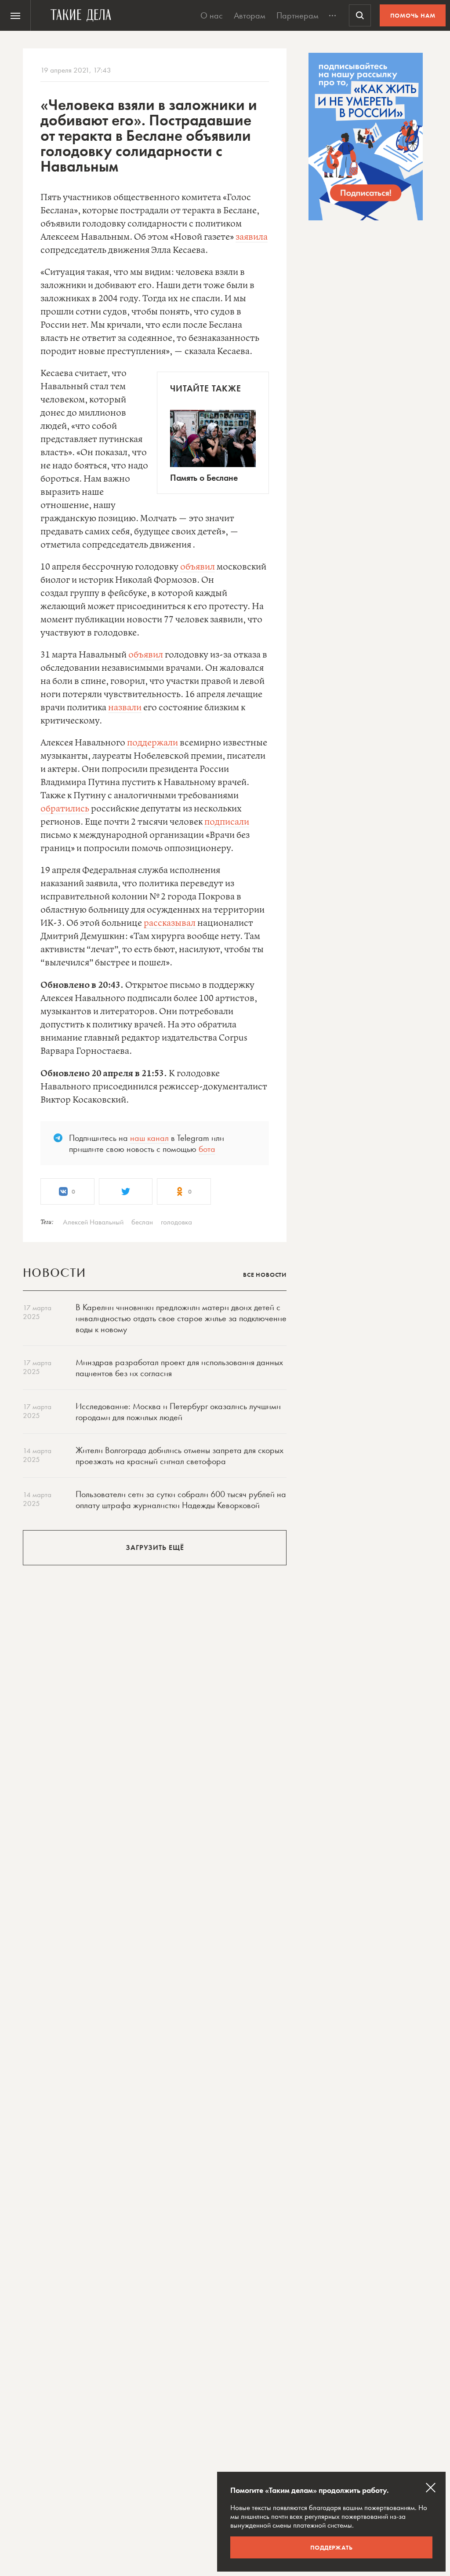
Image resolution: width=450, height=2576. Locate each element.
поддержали (152, 743)
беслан (142, 1222)
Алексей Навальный (93, 1222)
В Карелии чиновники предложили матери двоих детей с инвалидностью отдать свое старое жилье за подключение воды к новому (181, 1318)
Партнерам (298, 15)
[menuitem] (15, 15)
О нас (212, 15)
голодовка (176, 1222)
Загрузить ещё (155, 1547)
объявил (198, 567)
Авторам (250, 15)
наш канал (149, 1138)
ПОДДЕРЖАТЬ (332, 2547)
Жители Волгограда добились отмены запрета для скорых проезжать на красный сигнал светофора (180, 1456)
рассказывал (170, 923)
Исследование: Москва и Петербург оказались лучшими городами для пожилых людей (178, 1412)
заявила (252, 237)
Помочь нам (413, 15)
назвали (125, 708)
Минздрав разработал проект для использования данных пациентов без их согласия (179, 1368)
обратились (65, 809)
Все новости (265, 1275)
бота (207, 1149)
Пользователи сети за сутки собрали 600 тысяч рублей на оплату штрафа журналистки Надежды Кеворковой (181, 1500)
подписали (227, 822)
